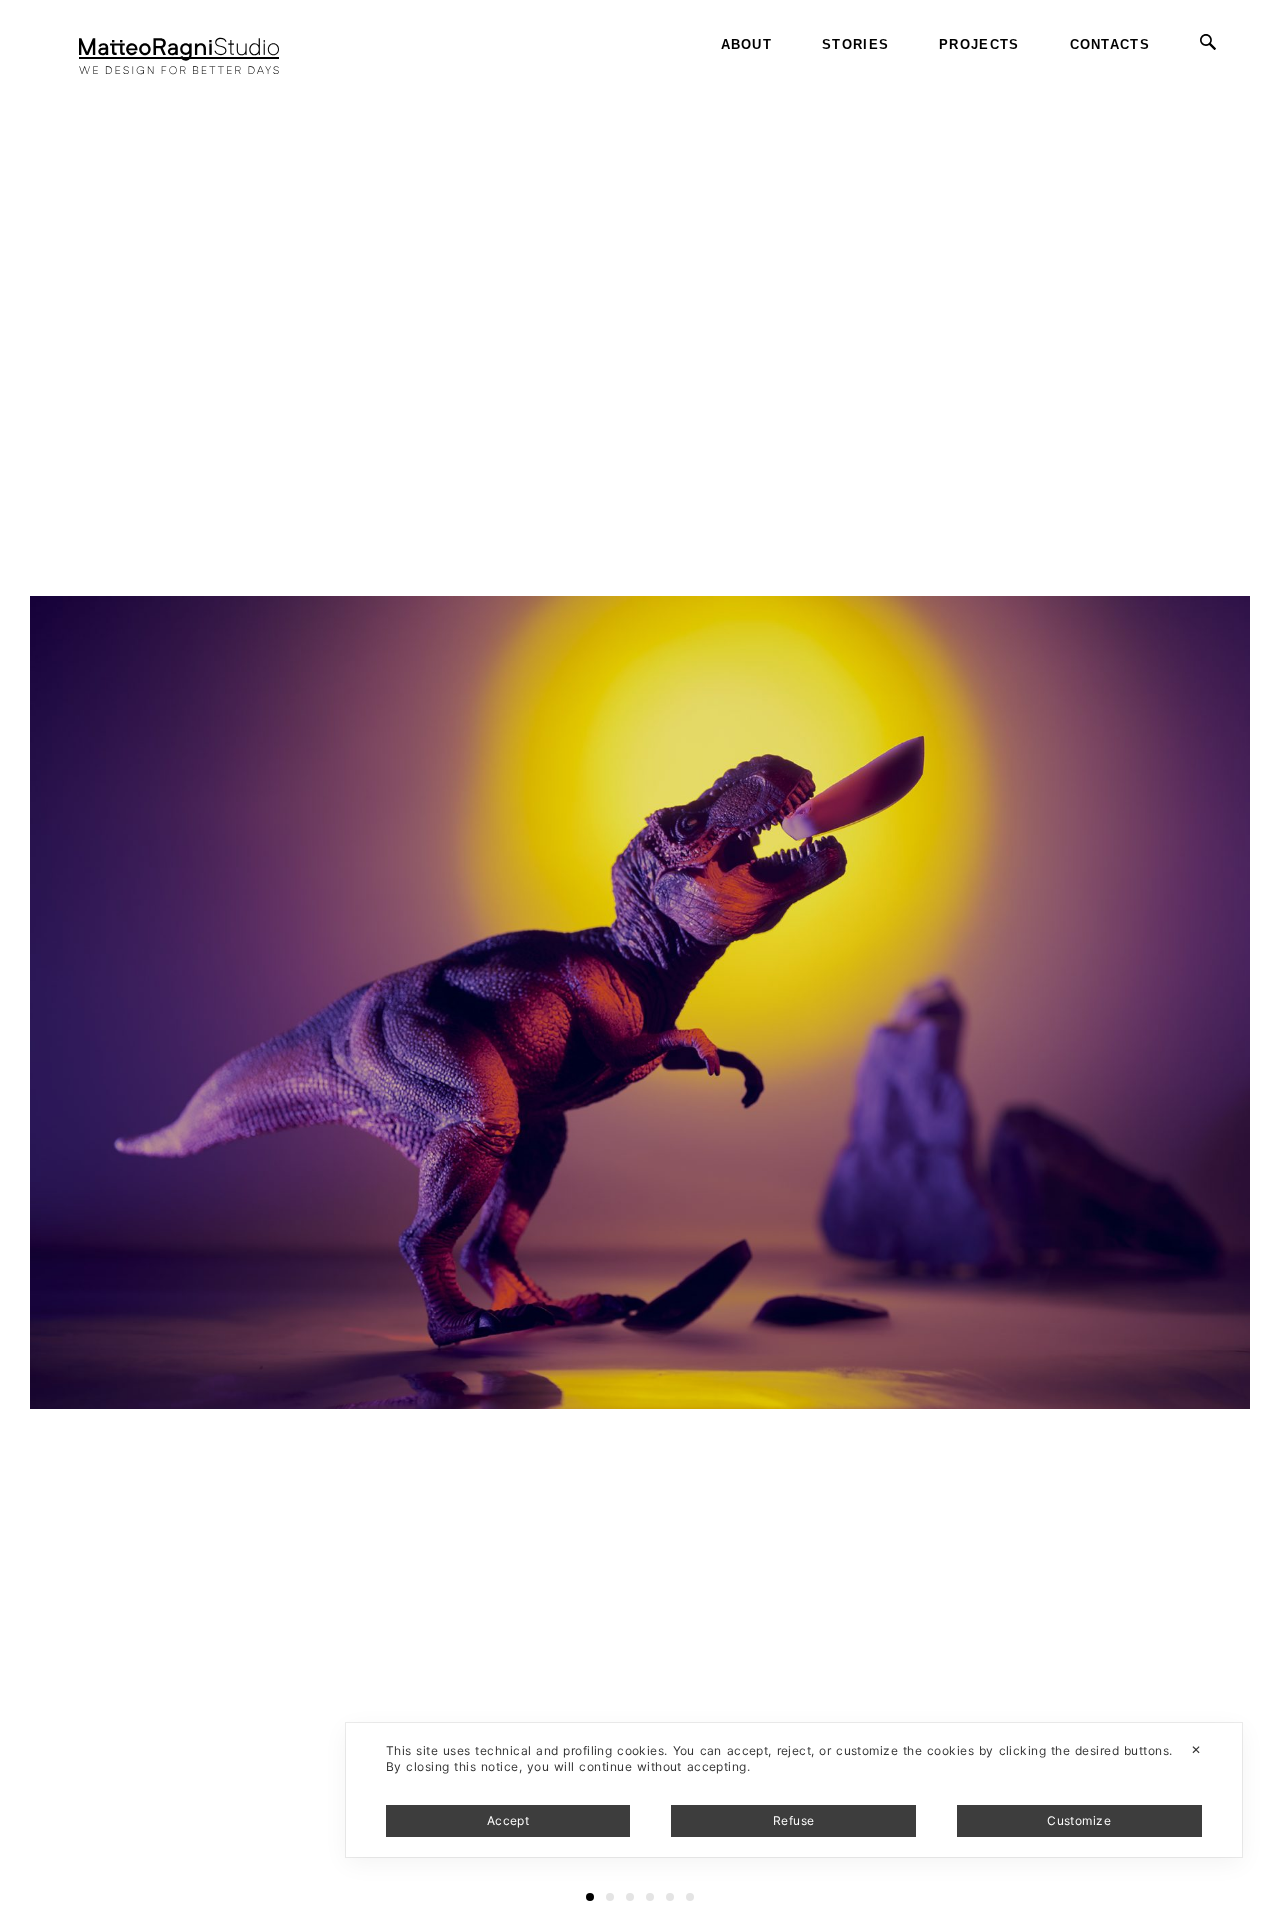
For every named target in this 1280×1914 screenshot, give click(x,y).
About (747, 44)
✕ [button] (1196, 1749)
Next (1262, 79)
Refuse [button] (794, 1820)
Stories (855, 44)
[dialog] (794, 1790)
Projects (979, 44)
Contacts (1110, 44)
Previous (33, 79)
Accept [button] (508, 1820)
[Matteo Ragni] (179, 45)
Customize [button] (1079, 1820)
